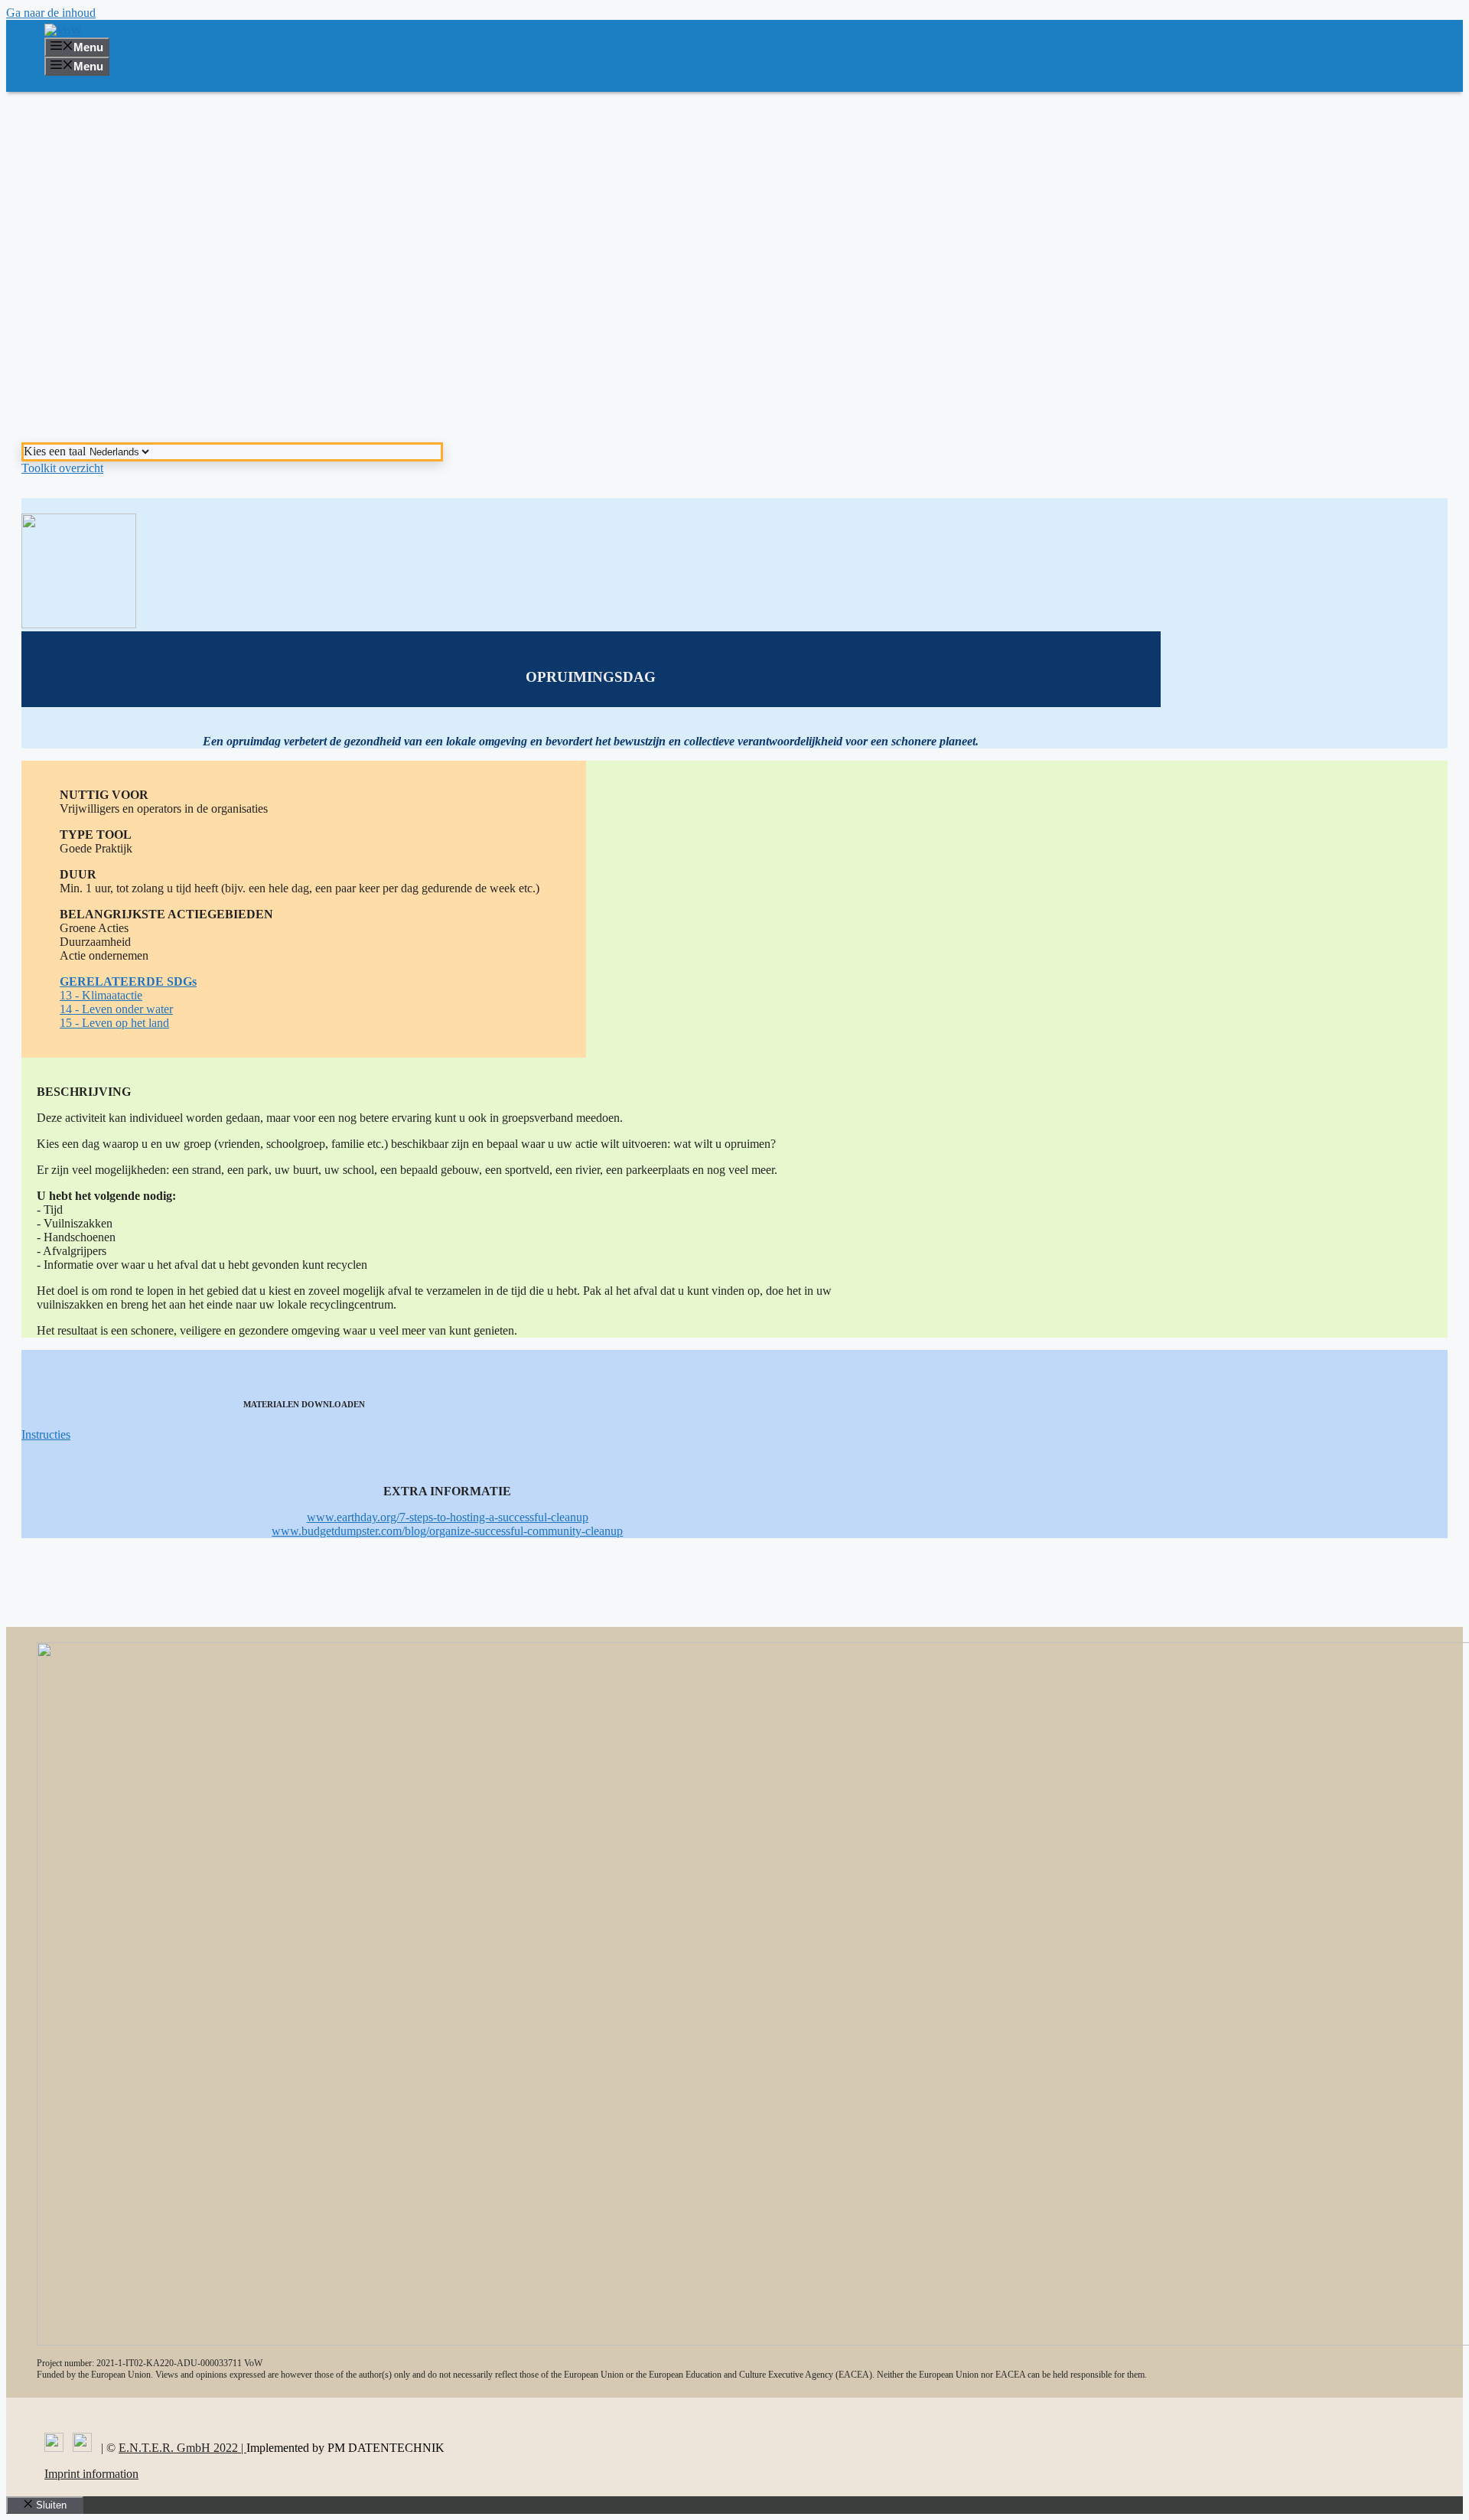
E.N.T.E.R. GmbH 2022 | (182, 2448)
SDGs (182, 981)
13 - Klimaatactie (101, 995)
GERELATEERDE (113, 981)
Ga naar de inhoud (51, 13)
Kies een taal (55, 451)
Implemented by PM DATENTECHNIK (345, 2448)
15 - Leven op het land (114, 1023)
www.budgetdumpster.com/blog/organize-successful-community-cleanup (447, 1531)
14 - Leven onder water (116, 1009)
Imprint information (91, 2474)
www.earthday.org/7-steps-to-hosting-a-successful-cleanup (448, 1517)
